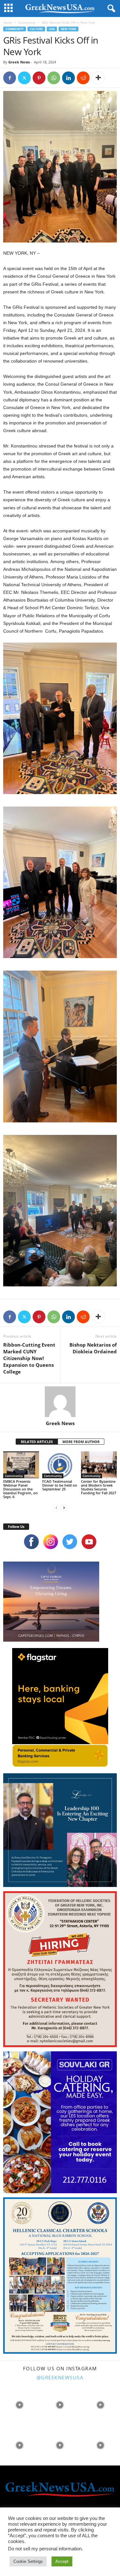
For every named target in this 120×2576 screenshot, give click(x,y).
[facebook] (31, 1542)
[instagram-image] (20, 2404)
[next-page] (64, 1508)
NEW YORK (68, 29)
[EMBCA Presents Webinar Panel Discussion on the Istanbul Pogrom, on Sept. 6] (21, 1465)
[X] (24, 78)
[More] (98, 78)
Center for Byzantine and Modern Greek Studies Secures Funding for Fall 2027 (99, 1487)
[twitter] (70, 1542)
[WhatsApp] (54, 78)
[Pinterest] (39, 78)
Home (8, 22)
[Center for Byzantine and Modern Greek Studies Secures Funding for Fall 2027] (99, 1465)
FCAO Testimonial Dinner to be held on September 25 (60, 1485)
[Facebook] (10, 78)
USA (52, 29)
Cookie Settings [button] (28, 2561)
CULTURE (36, 29)
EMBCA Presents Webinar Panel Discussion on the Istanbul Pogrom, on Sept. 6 (20, 1489)
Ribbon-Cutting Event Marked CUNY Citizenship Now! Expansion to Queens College (29, 1358)
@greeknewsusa (60, 2377)
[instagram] (51, 1542)
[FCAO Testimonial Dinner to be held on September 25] (60, 1465)
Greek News (19, 62)
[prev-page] (56, 1508)
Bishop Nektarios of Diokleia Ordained (93, 1348)
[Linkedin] (68, 78)
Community (27, 22)
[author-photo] (60, 1402)
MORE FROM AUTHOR (81, 1442)
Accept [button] (62, 2561)
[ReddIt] (83, 78)
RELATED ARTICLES (37, 1442)
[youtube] (89, 1542)
